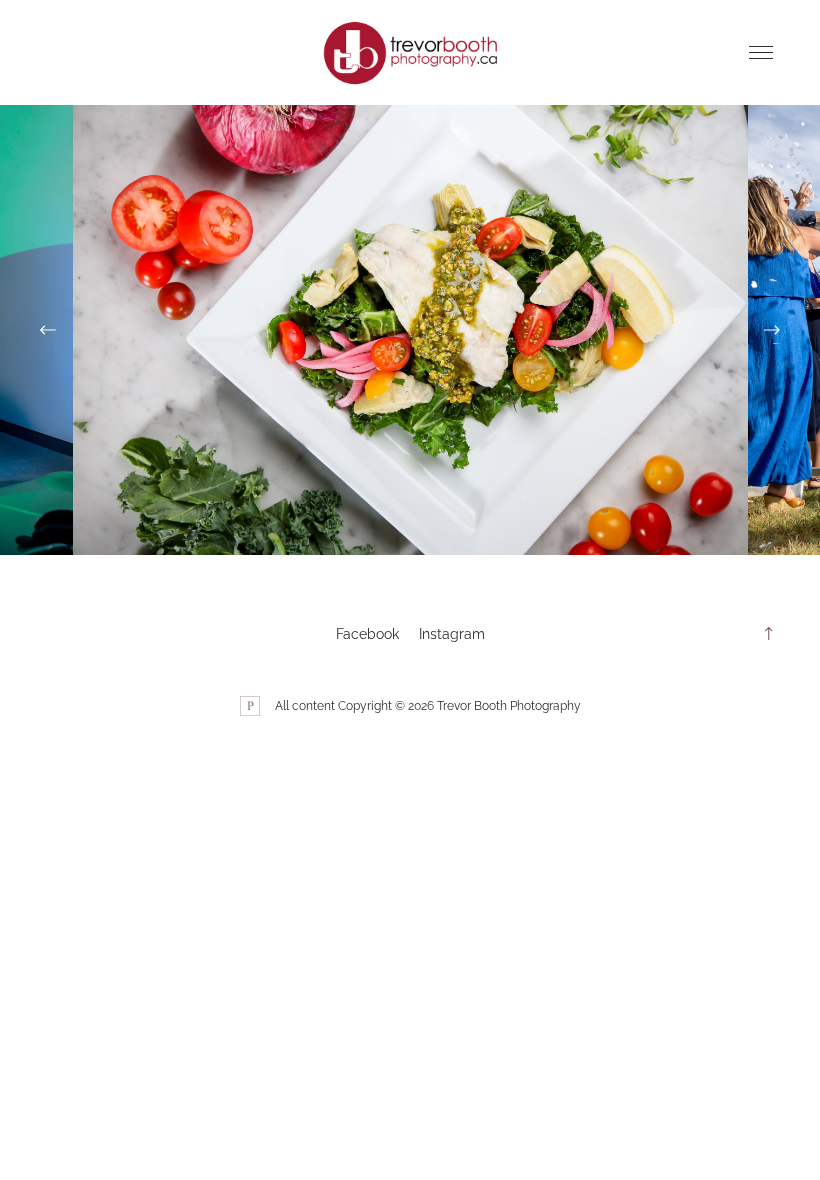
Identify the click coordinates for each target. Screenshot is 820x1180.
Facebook (367, 634)
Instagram (452, 634)
